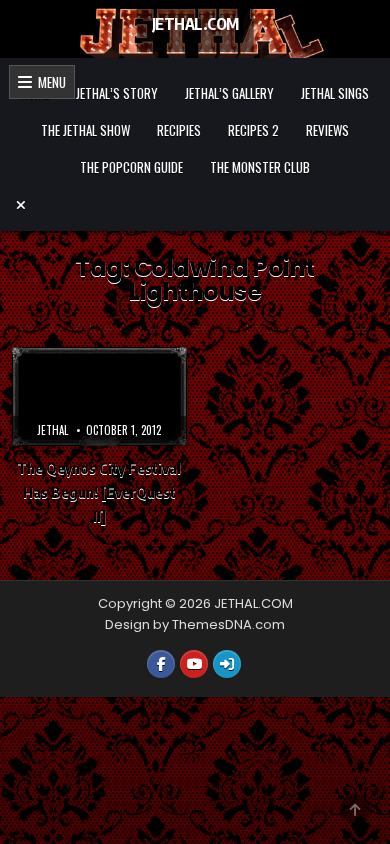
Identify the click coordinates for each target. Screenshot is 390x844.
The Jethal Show (85, 130)
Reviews (327, 130)
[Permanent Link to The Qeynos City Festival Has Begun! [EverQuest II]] (99, 396)
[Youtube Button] (194, 664)
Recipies (179, 130)
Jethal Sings (335, 93)
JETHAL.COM (195, 24)
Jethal (52, 430)
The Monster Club (260, 167)
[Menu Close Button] (195, 205)
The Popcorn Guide (131, 167)
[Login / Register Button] (227, 664)
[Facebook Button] (161, 664)
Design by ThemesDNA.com (195, 624)
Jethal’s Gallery (229, 93)
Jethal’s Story (117, 93)
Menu (49, 82)
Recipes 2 (253, 130)
